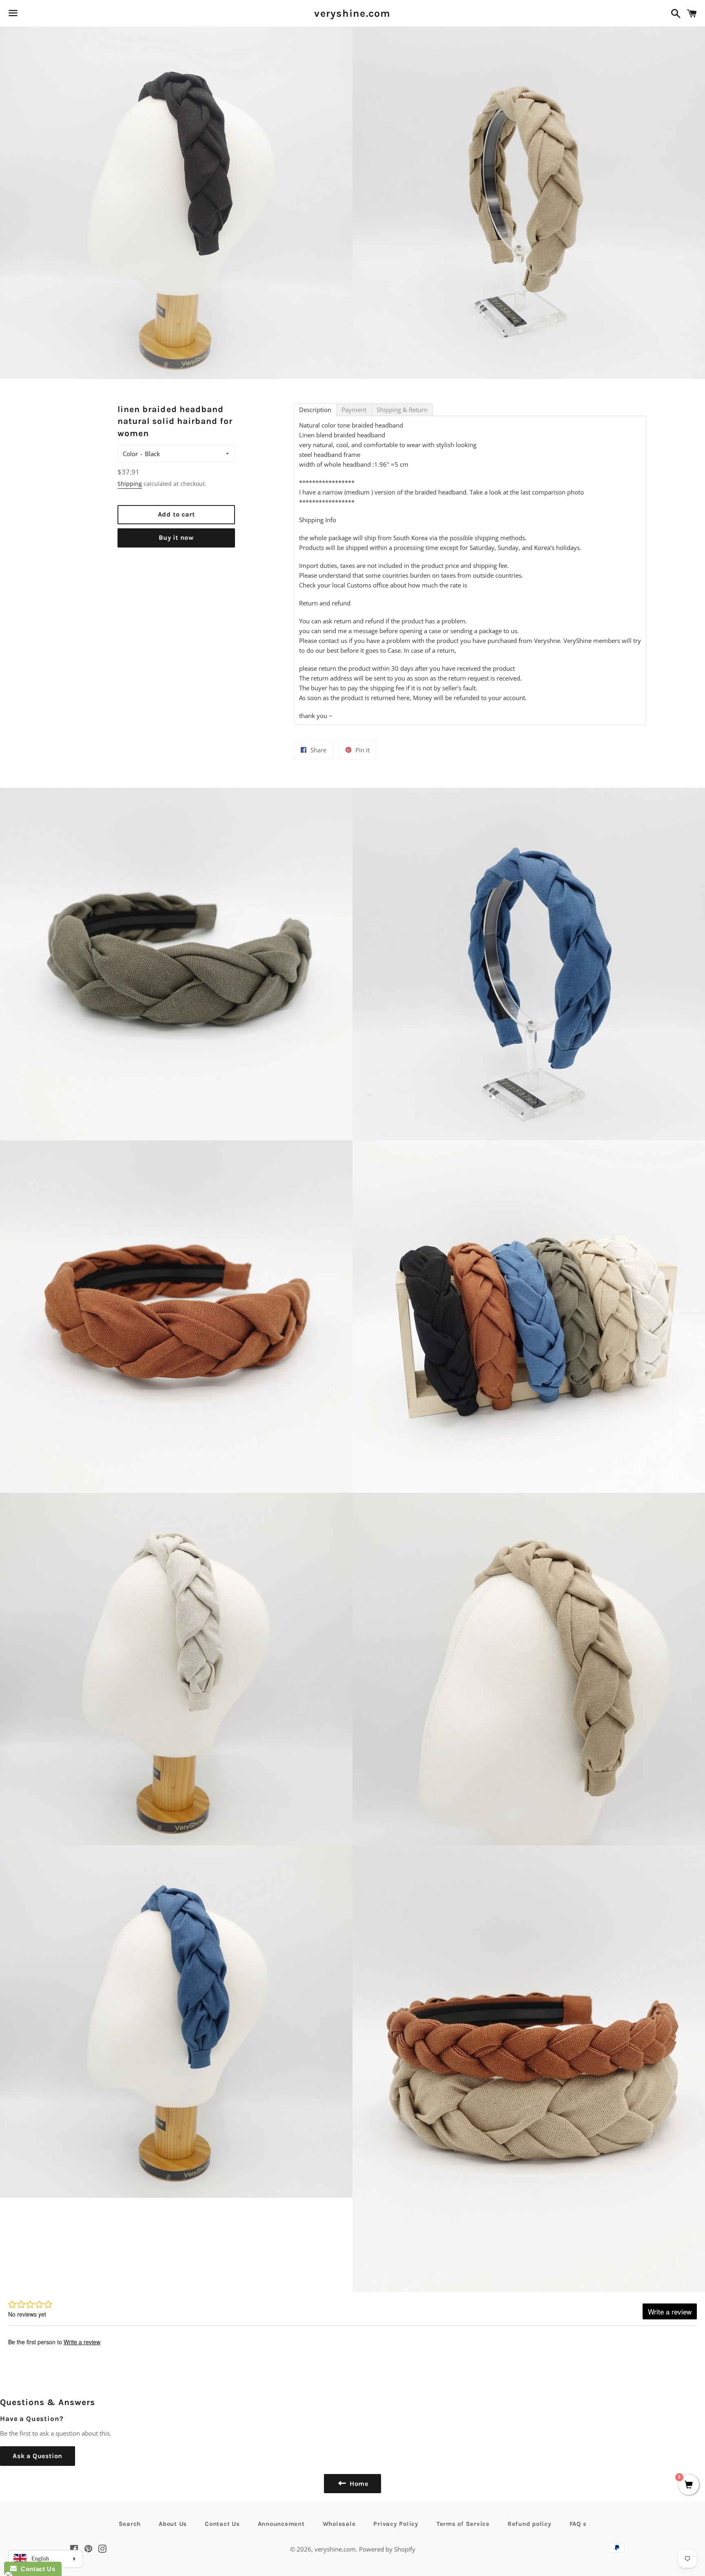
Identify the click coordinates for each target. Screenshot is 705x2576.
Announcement (281, 2524)
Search (130, 2524)
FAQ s (578, 2524)
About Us (173, 2524)
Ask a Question (38, 2456)
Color (130, 454)
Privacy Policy (396, 2524)
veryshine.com (352, 13)
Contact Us (222, 2524)
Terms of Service (463, 2524)
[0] (689, 2485)
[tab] (315, 410)
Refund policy (530, 2524)
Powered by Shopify (387, 2549)
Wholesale (339, 2524)
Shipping (130, 484)
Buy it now (176, 538)
